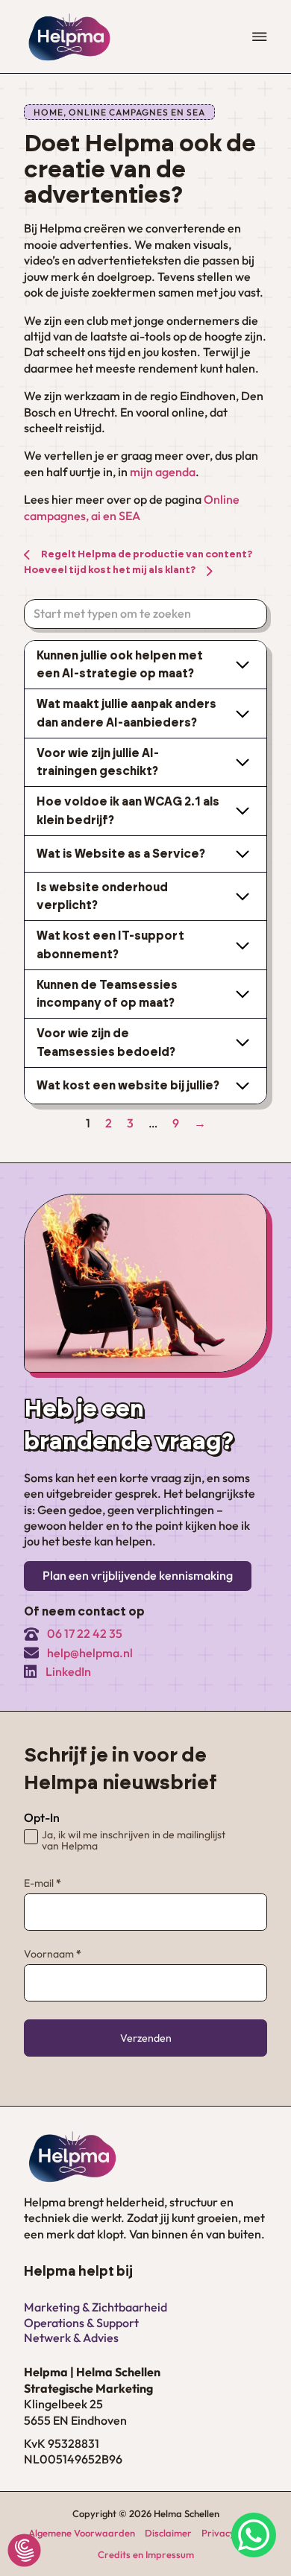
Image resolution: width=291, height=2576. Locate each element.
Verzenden (146, 2038)
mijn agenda (163, 472)
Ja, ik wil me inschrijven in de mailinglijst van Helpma (134, 1841)
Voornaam (53, 1954)
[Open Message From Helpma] (254, 2537)
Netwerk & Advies (71, 2338)
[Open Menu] (260, 37)
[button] (145, 665)
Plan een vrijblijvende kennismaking (138, 1575)
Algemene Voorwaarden (82, 2533)
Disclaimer (168, 2533)
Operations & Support (81, 2323)
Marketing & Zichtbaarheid (96, 2307)
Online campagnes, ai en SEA (132, 507)
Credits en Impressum (146, 2554)
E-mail (43, 1883)
